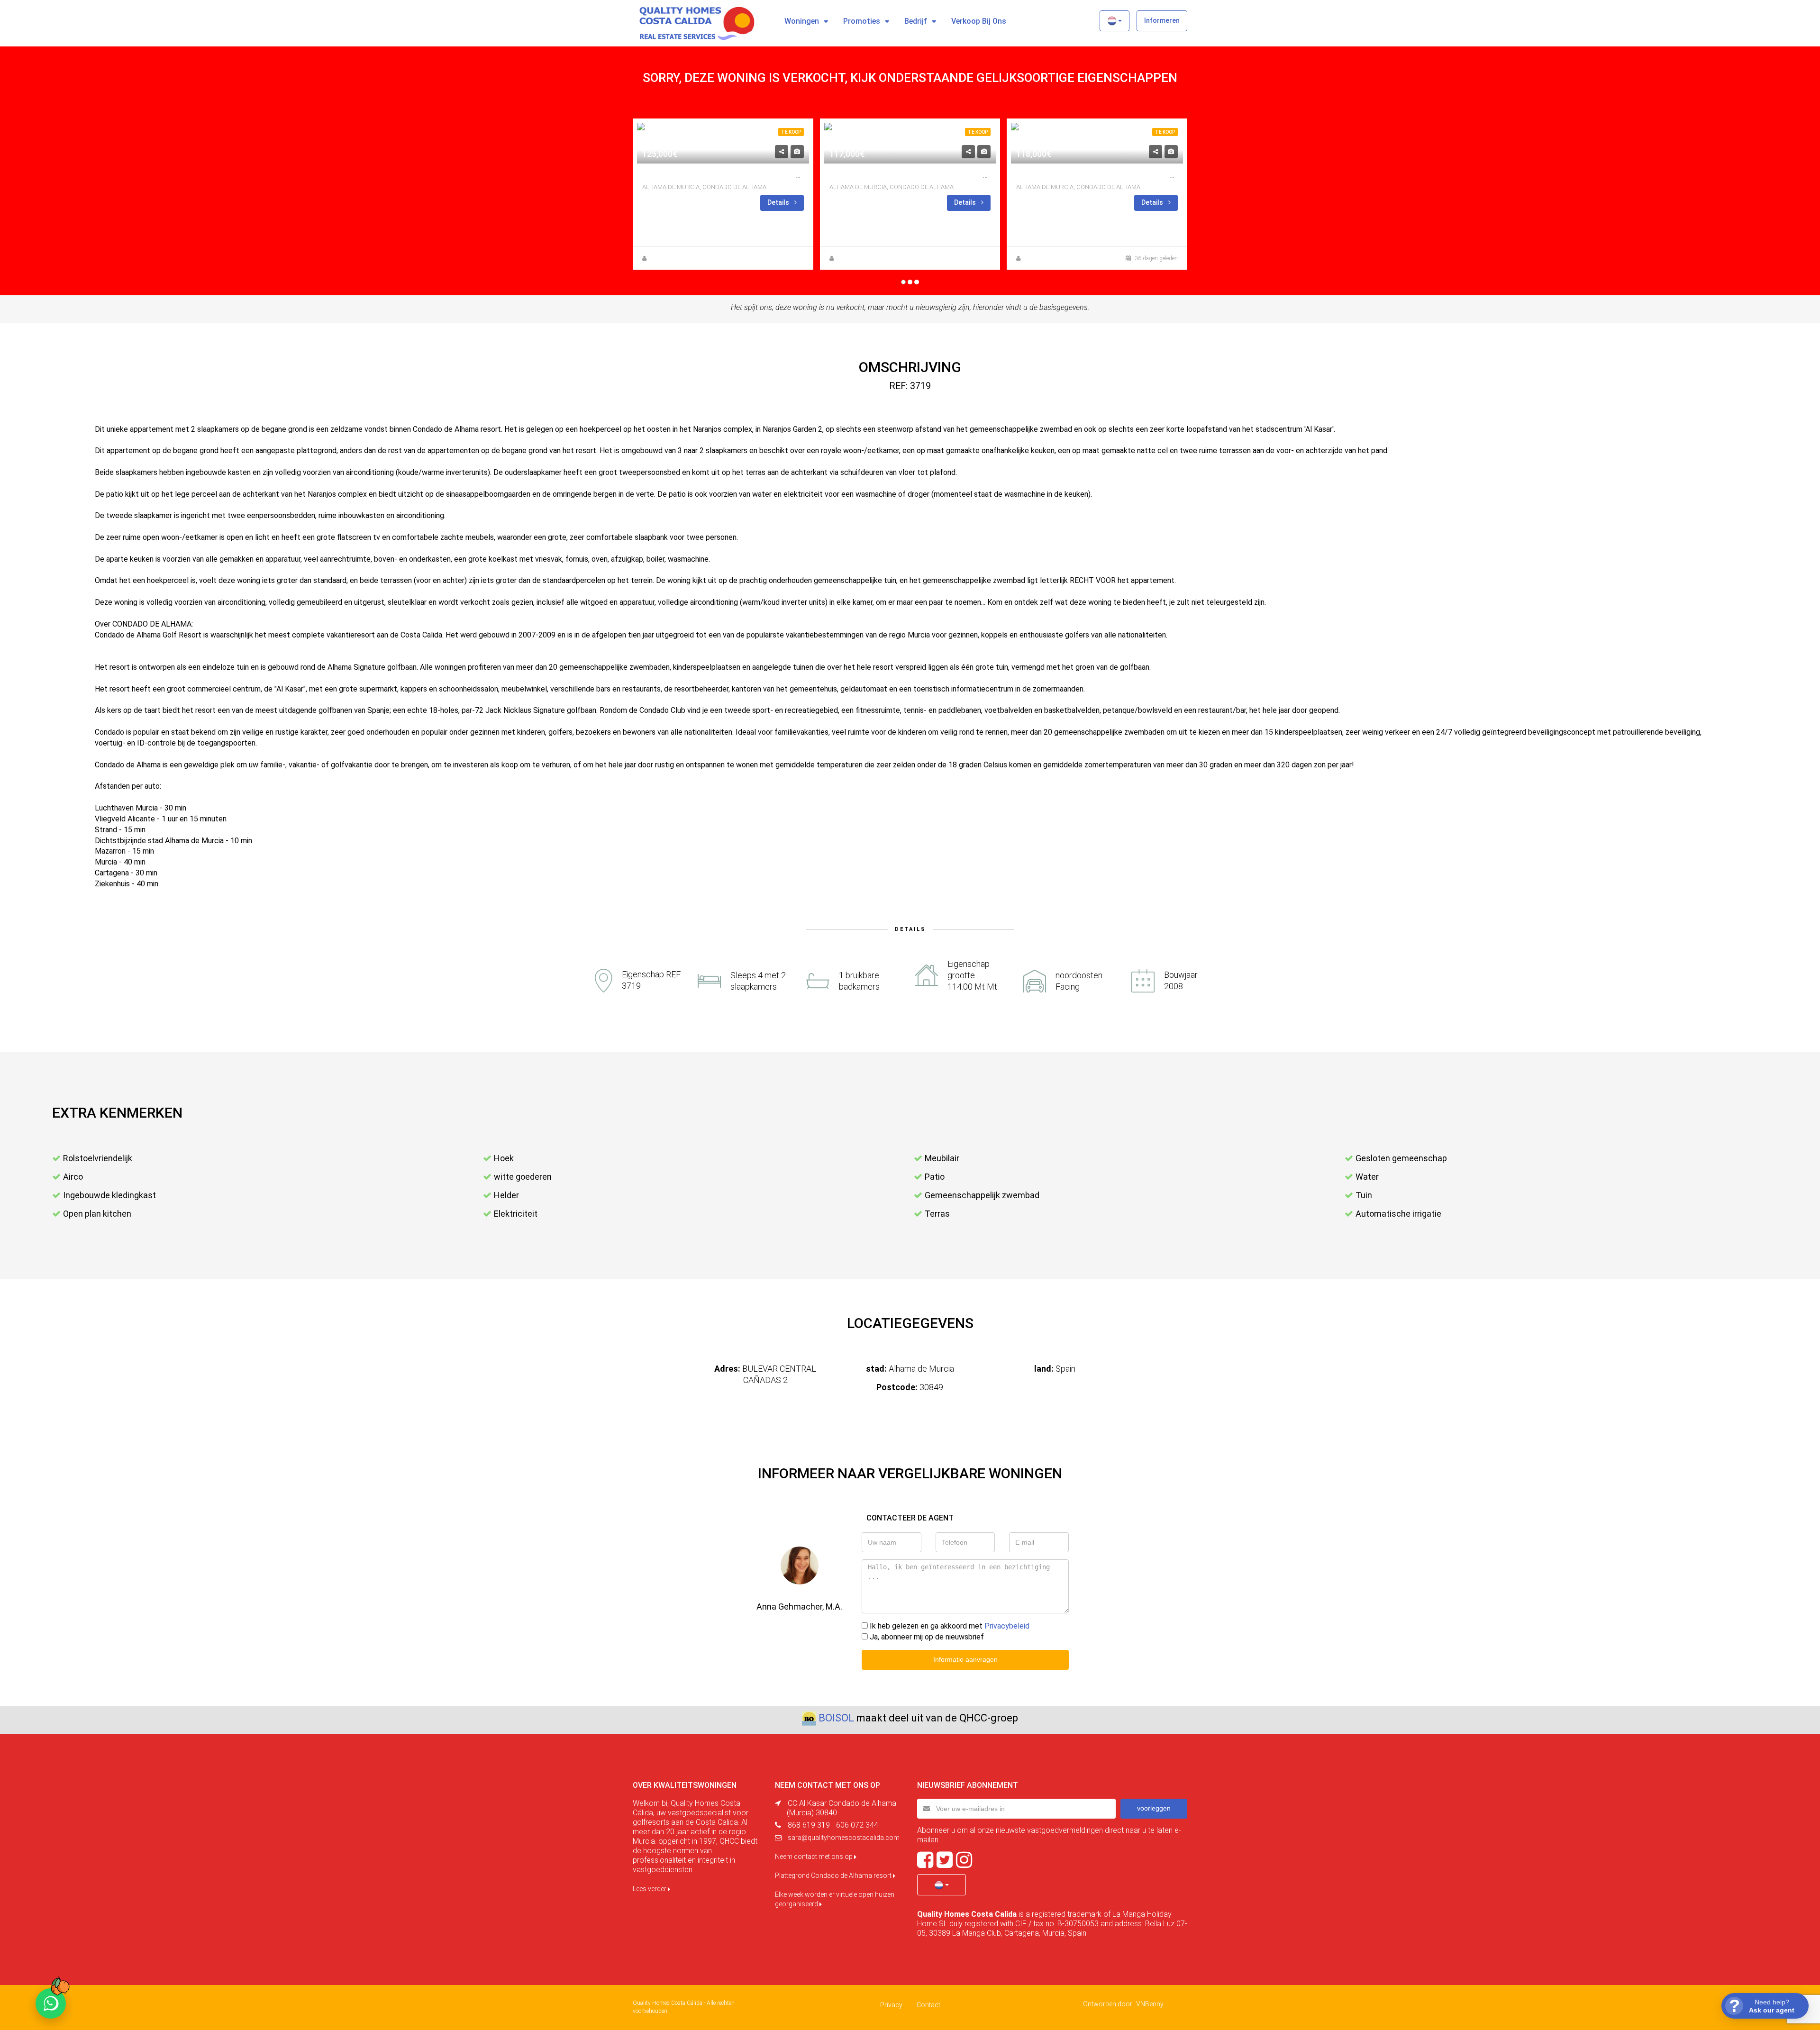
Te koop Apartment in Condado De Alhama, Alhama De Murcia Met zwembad (794, 176)
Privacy (891, 2005)
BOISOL (836, 1718)
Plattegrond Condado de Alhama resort (834, 1875)
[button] (1115, 21)
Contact (928, 2005)
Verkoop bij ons (979, 21)
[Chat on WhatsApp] (51, 2003)
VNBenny (1150, 2004)
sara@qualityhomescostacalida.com (844, 1838)
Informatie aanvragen (965, 1659)
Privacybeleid (1007, 1626)
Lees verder (650, 1889)
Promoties (862, 21)
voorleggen (1154, 1808)
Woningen (802, 21)
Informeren (1162, 20)
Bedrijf (916, 21)
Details (779, 202)
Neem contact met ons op (814, 1857)
